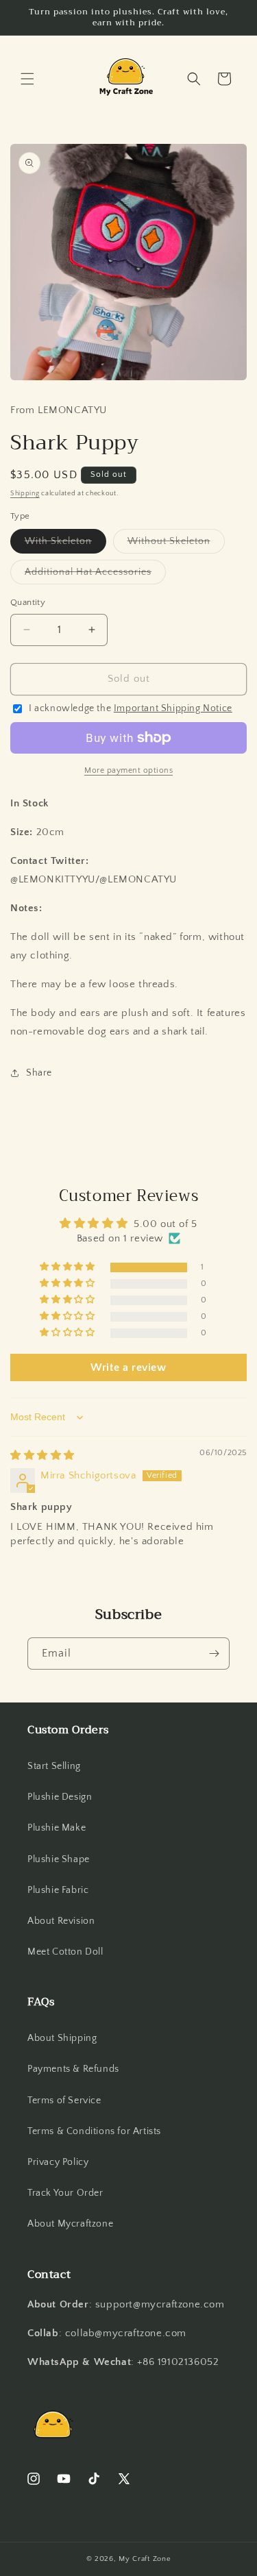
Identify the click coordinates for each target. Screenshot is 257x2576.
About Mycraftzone (70, 2224)
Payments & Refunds (73, 2069)
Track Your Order (65, 2193)
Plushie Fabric (58, 1890)
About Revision (61, 1921)
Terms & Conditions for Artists (94, 2131)
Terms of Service (64, 2101)
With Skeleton (65, 544)
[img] (42, 1456)
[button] (27, 79)
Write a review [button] (128, 1367)
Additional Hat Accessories (95, 575)
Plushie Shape (59, 1859)
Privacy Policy (58, 2162)
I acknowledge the (131, 708)
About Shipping (62, 2038)
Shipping (25, 494)
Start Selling (54, 1766)
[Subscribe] (214, 1654)
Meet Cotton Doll (65, 1952)
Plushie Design (60, 1797)
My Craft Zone (145, 2559)
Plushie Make (57, 1828)
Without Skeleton (176, 544)
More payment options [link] (128, 770)
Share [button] (39, 1073)
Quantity (28, 602)
